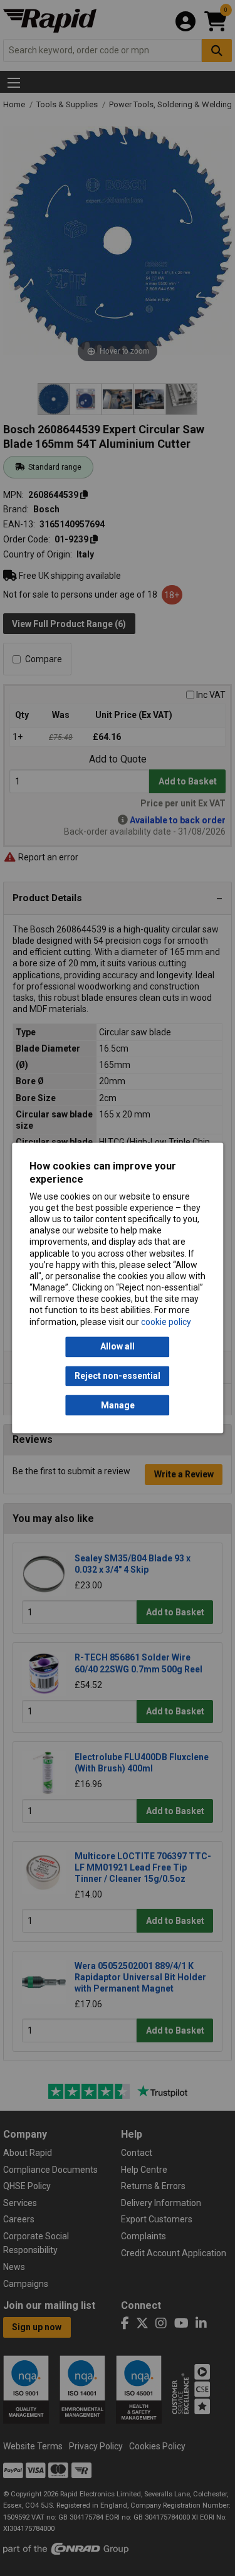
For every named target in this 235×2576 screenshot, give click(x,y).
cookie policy (166, 1322)
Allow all (118, 1347)
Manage (118, 1405)
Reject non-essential (118, 1376)
